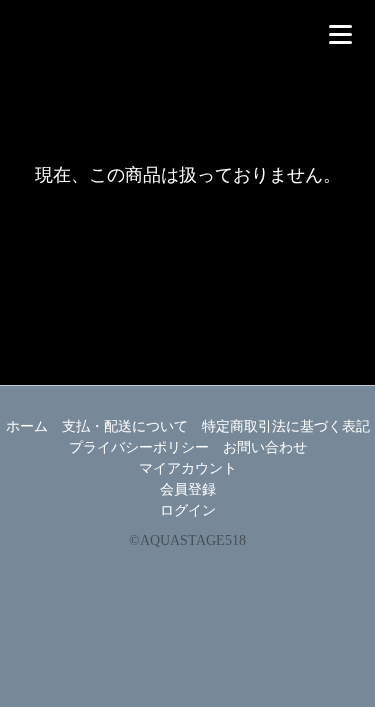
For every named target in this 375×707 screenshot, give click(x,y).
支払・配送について (125, 426)
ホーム (27, 426)
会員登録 (188, 489)
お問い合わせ (265, 447)
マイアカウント (188, 468)
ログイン (188, 510)
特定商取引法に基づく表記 (286, 426)
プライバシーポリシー (139, 447)
